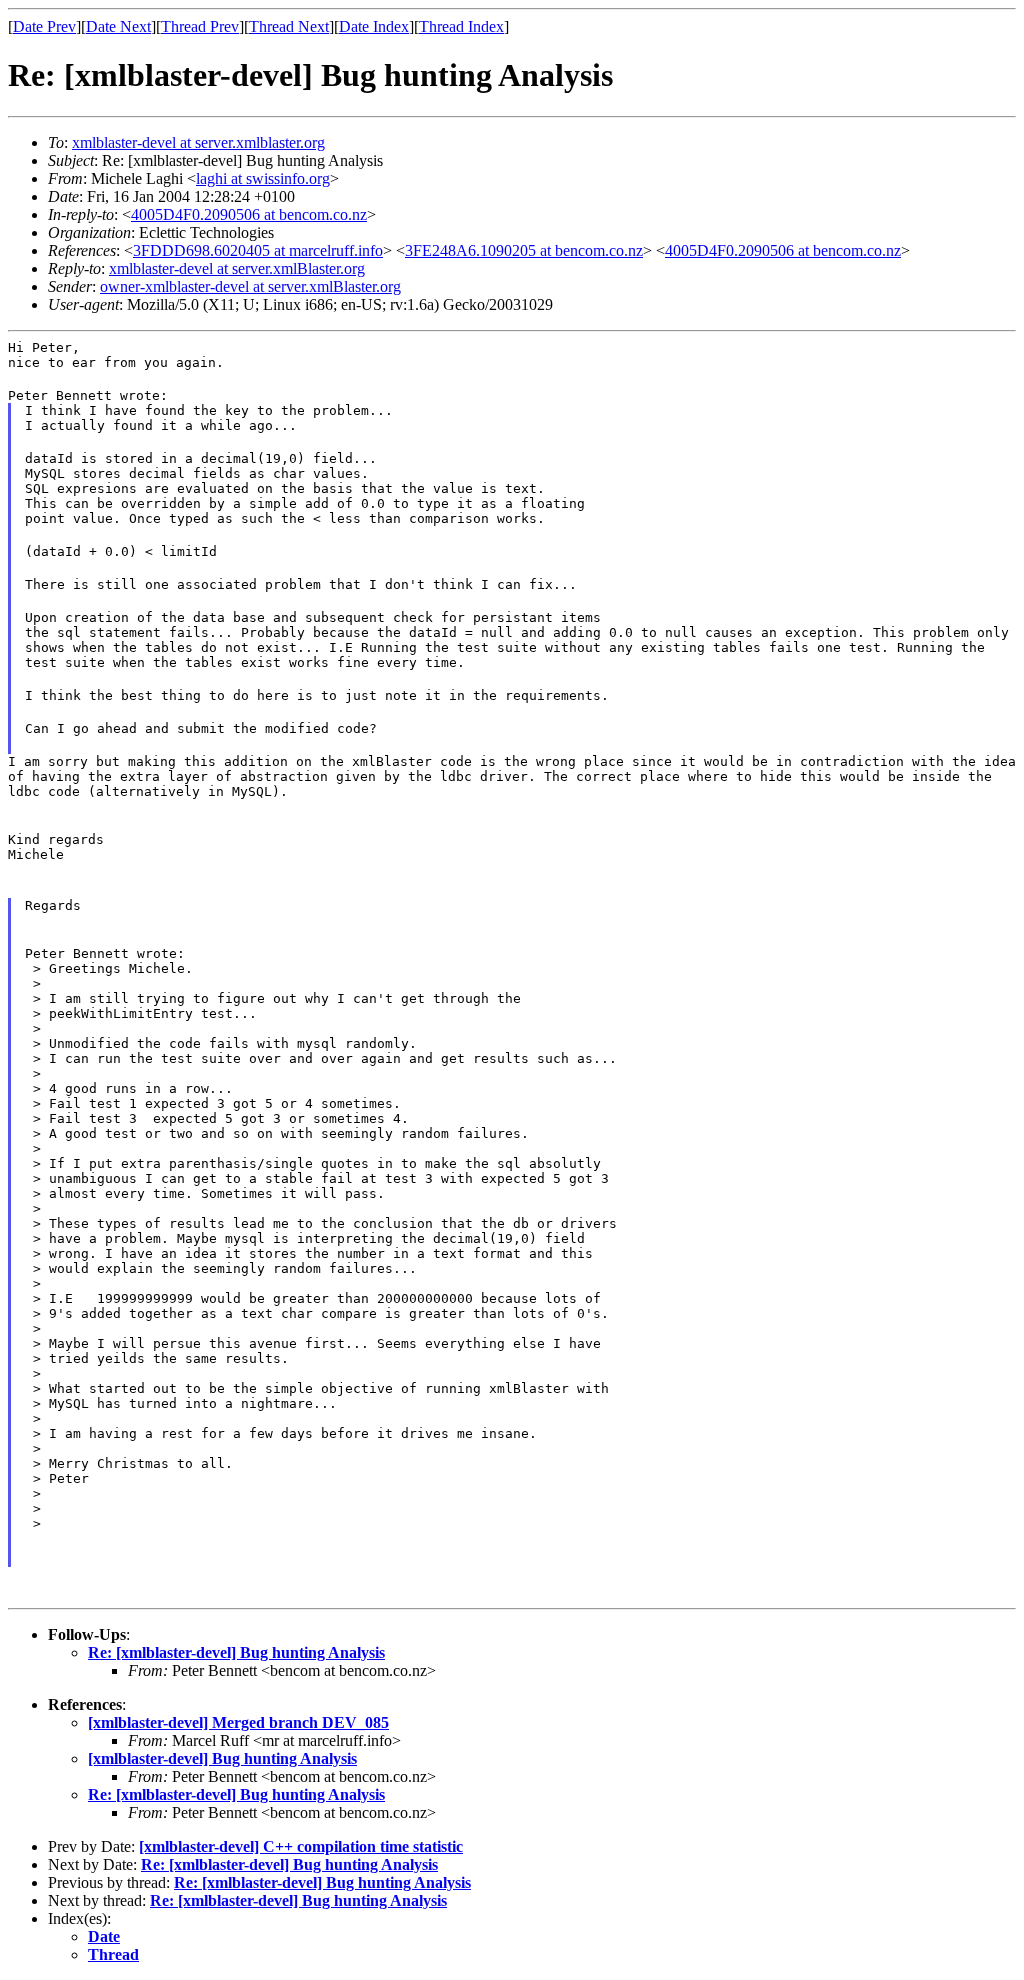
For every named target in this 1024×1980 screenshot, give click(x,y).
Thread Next (289, 26)
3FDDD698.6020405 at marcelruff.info (258, 250)
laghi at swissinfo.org (263, 178)
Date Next (118, 26)
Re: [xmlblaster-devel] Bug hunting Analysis (236, 1652)
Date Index (374, 26)
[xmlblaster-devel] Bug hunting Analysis (222, 1758)
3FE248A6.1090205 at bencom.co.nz (524, 250)
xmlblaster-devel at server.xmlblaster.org (198, 142)
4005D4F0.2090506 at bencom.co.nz (249, 214)
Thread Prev (200, 26)
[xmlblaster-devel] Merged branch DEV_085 (238, 1722)
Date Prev (44, 26)
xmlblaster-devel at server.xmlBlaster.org (237, 268)
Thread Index (461, 26)
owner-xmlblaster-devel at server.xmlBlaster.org (250, 286)
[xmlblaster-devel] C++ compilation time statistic (301, 1846)
